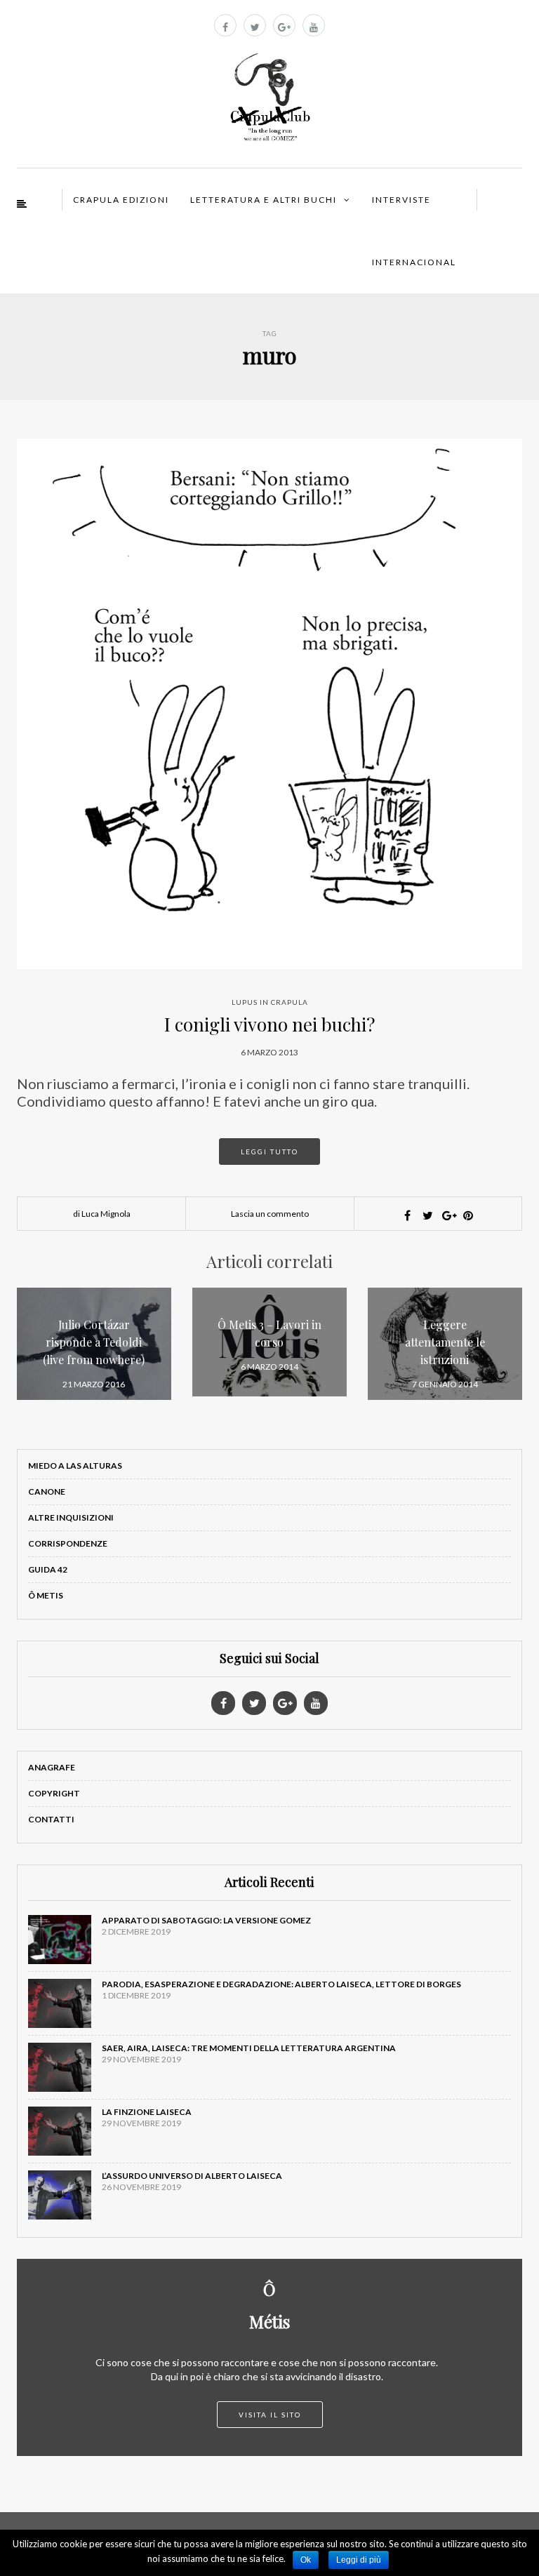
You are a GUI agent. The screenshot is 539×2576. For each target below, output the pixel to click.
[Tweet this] (427, 1215)
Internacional (414, 262)
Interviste (401, 200)
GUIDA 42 (48, 1569)
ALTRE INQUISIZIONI (71, 1517)
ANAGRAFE (52, 1767)
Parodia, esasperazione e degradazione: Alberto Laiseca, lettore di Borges (281, 1984)
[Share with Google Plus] (448, 1215)
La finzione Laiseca (147, 2112)
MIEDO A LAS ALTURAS (75, 1466)
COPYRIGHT (54, 1793)
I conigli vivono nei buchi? (269, 1024)
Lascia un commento (270, 1214)
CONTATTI (51, 1819)
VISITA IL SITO (270, 2415)
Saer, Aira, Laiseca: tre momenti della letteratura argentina (249, 2048)
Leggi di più (359, 2560)
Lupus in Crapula (270, 1002)
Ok (306, 2560)
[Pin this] (468, 1215)
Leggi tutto (269, 1152)
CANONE (47, 1491)
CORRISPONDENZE (68, 1543)
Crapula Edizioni (121, 200)
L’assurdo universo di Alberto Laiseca (192, 2176)
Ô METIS (46, 1595)
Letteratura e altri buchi (264, 200)
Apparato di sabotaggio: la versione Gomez (206, 1920)
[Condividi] (407, 1215)
